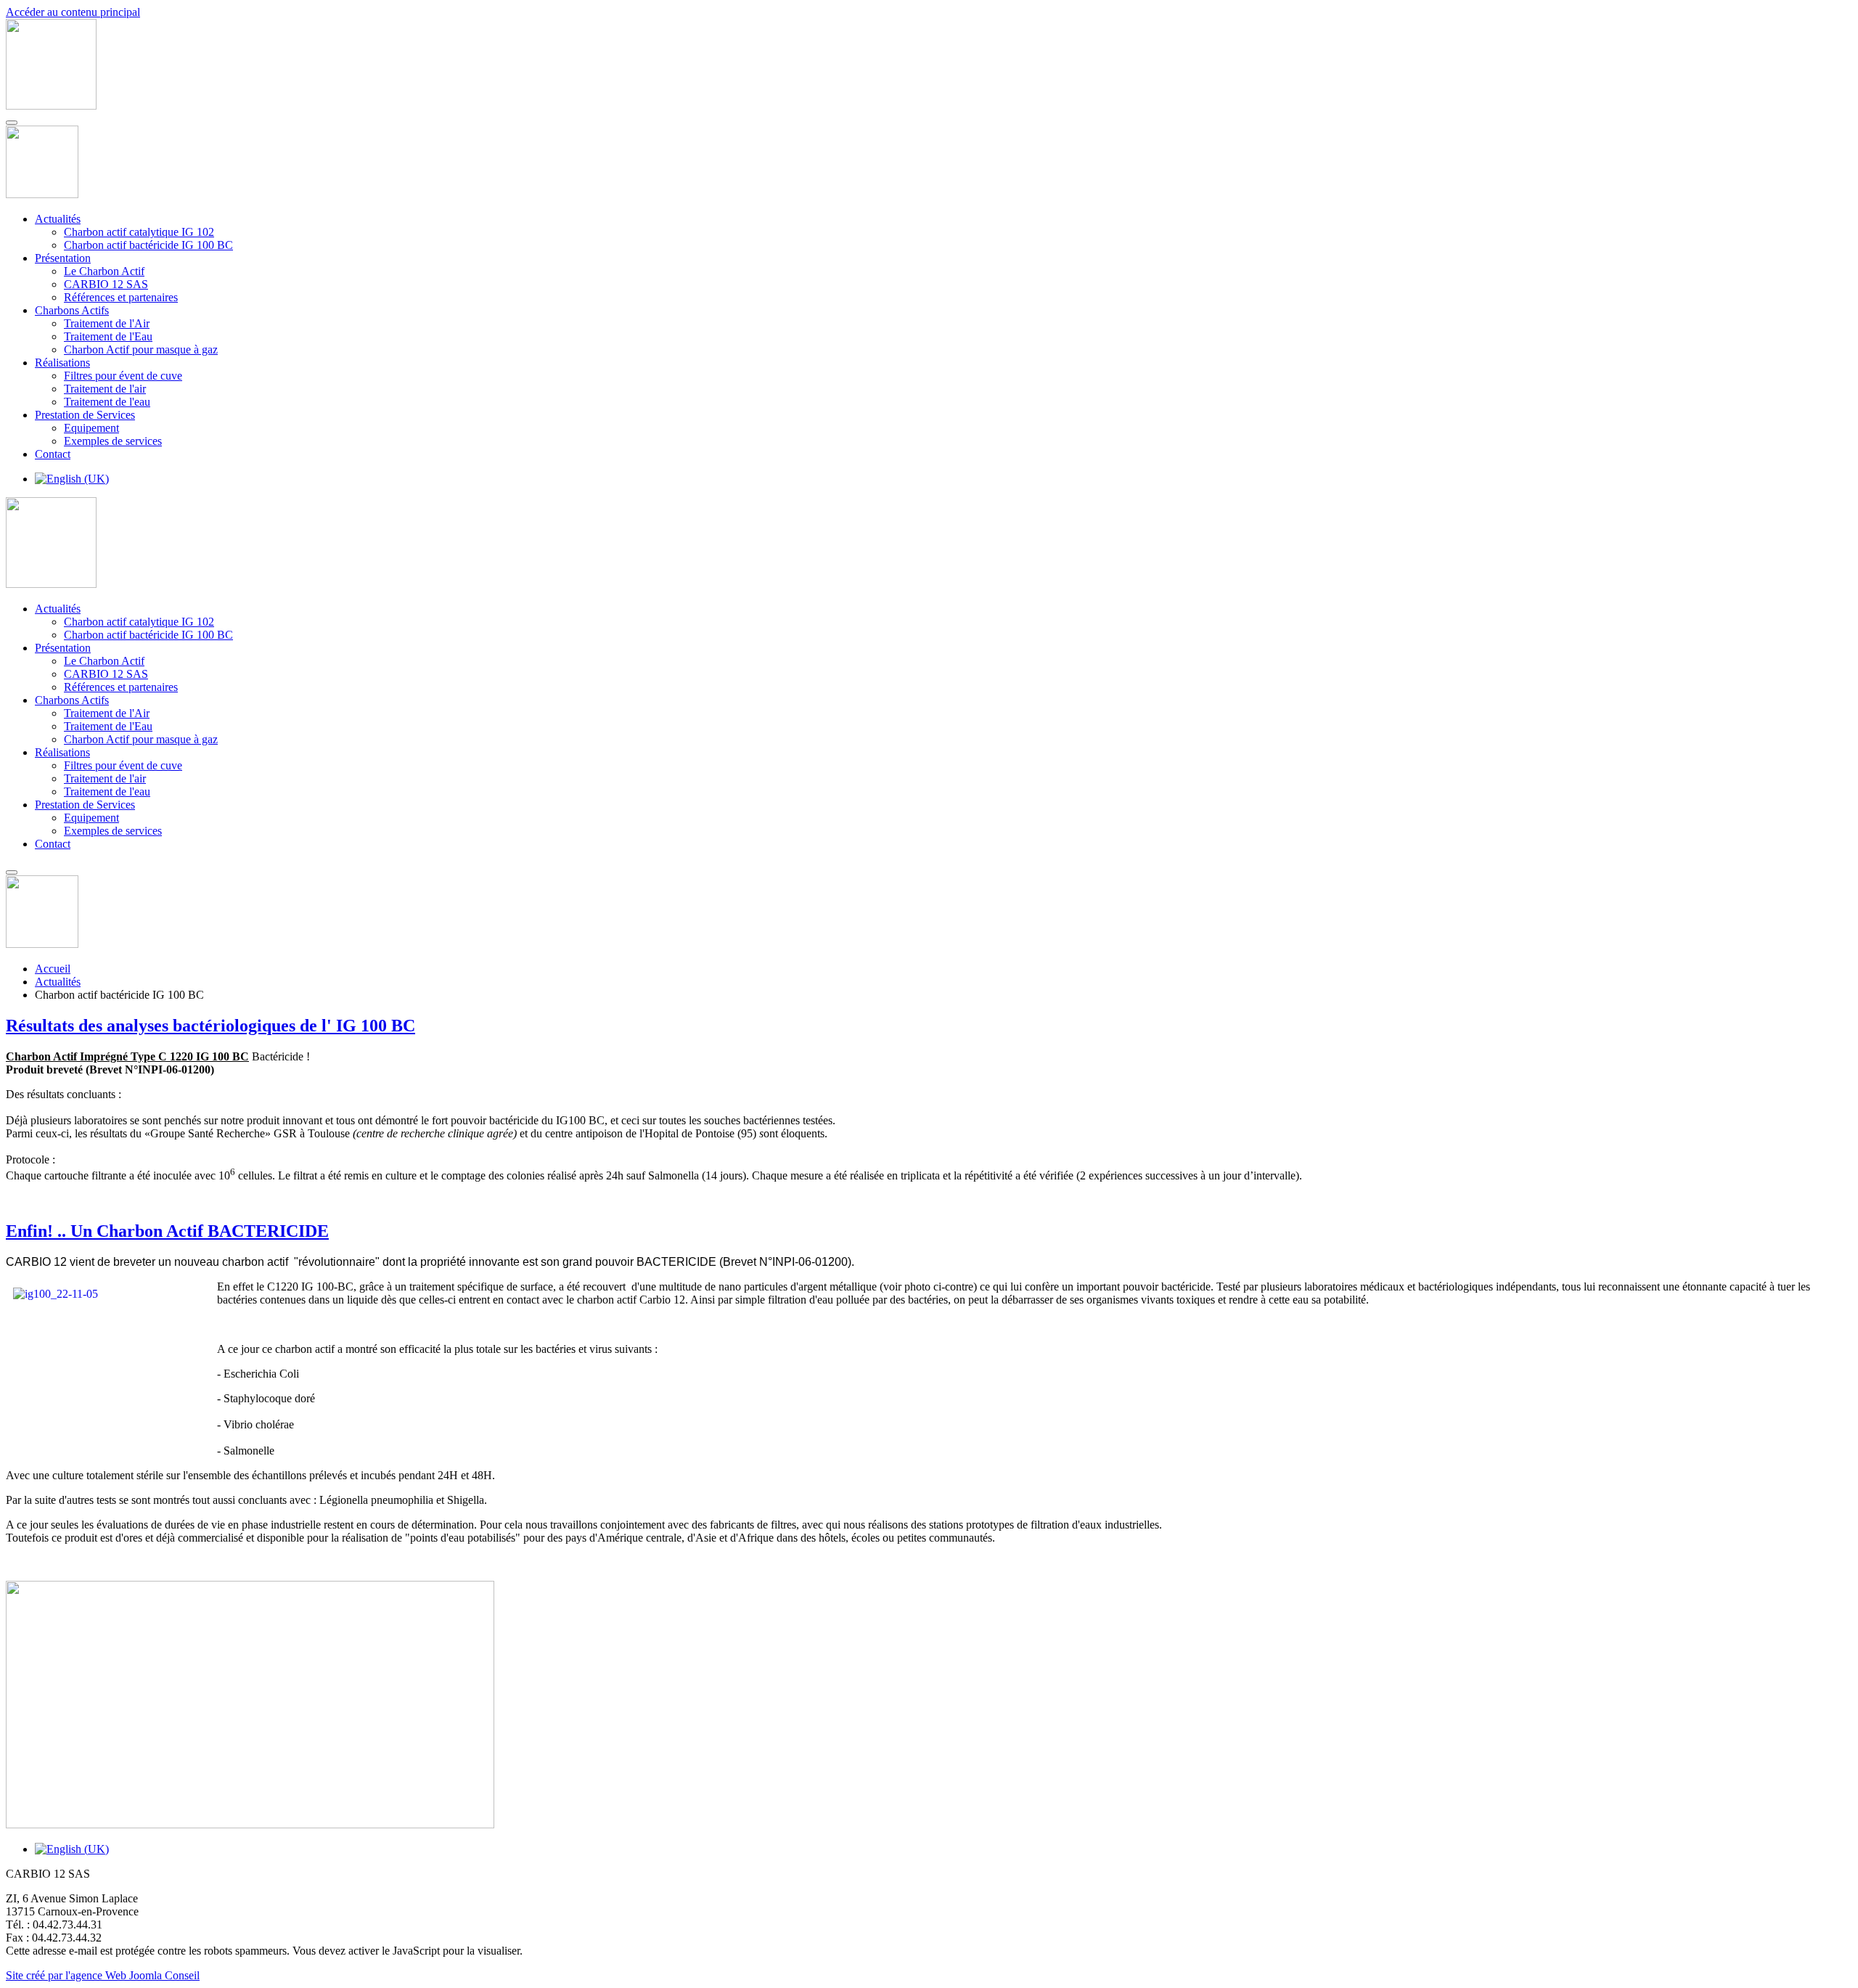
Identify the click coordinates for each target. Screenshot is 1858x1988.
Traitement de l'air (105, 389)
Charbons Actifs (72, 310)
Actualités (58, 219)
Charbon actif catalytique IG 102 (139, 232)
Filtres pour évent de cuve (123, 376)
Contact (53, 454)
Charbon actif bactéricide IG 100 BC (148, 245)
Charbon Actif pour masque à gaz (141, 349)
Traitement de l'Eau (108, 336)
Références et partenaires (121, 297)
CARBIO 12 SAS (106, 284)
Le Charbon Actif (104, 271)
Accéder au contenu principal (73, 12)
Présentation (63, 258)
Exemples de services (113, 441)
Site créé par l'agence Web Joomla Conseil (103, 1975)
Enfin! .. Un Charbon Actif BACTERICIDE (167, 1231)
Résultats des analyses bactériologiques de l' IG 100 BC (210, 1026)
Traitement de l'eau (107, 402)
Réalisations (62, 363)
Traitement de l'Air (107, 323)
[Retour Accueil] (51, 106)
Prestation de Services (85, 415)
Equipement (91, 428)
